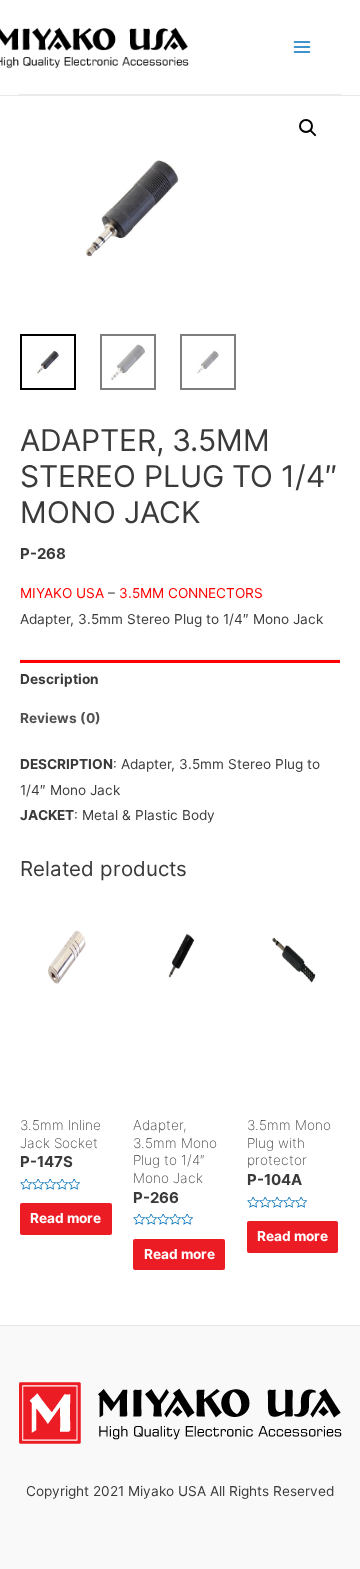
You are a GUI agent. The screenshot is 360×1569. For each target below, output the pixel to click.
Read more (65, 1218)
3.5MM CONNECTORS (189, 593)
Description (59, 679)
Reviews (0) (60, 718)
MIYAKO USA (62, 593)
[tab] (180, 679)
